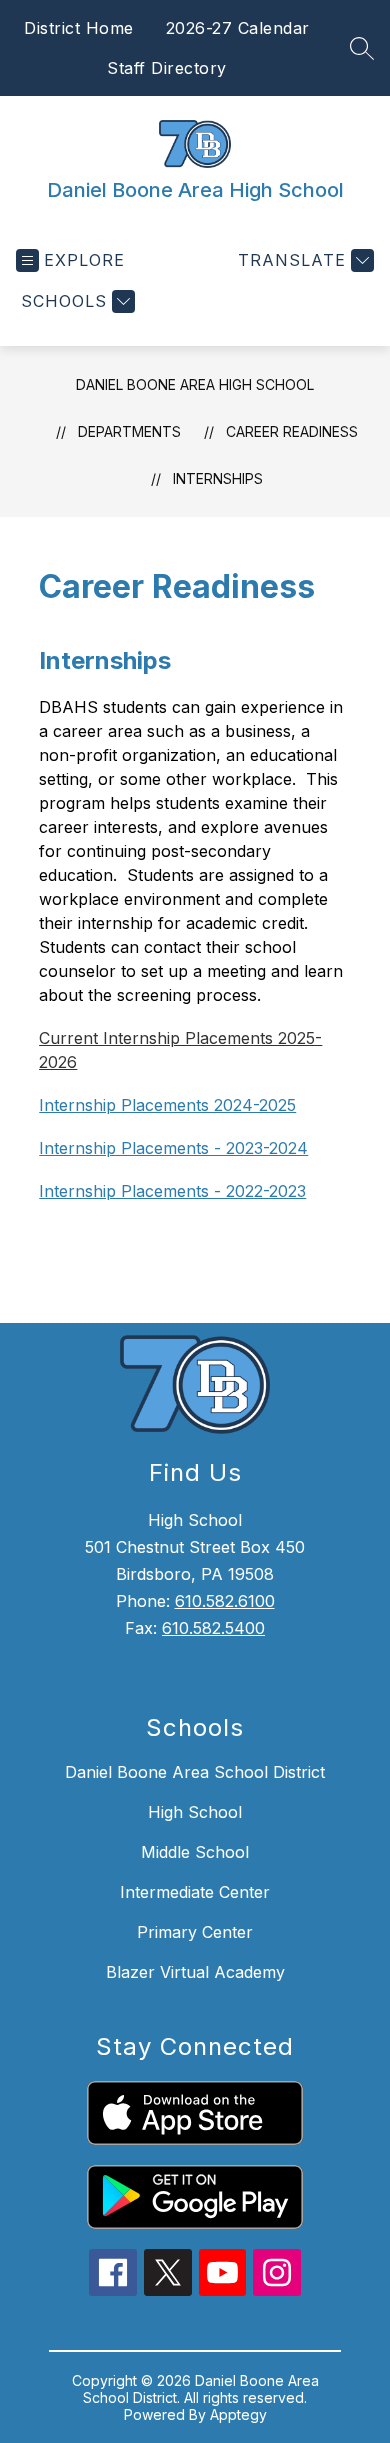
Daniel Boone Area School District (195, 1772)
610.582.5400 (213, 1628)
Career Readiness (292, 431)
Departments (129, 431)
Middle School (195, 1852)
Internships (218, 478)
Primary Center (195, 1932)
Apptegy (238, 2414)
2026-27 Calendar (238, 28)
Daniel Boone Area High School (195, 384)
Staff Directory (167, 68)
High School (195, 1812)
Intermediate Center (195, 1892)
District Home (79, 28)
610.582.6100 (225, 1601)
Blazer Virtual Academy (195, 1972)
